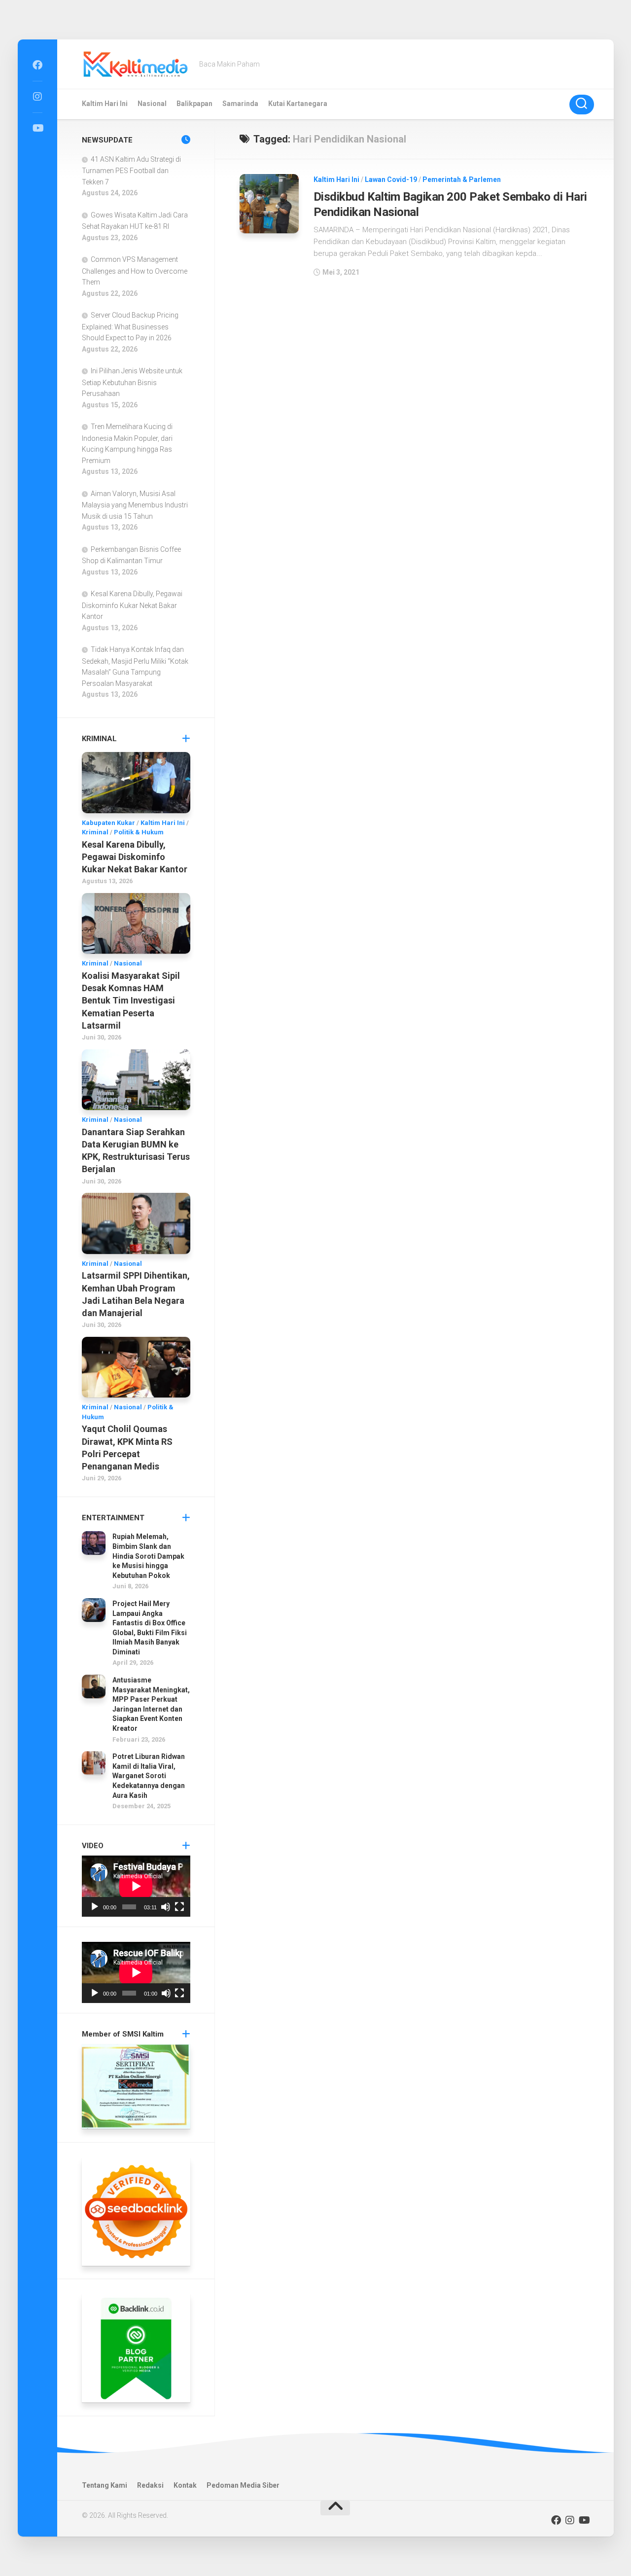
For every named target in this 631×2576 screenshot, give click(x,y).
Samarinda (240, 104)
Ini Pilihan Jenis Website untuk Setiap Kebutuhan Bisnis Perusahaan (132, 382)
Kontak (185, 2485)
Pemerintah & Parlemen (462, 179)
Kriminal (95, 832)
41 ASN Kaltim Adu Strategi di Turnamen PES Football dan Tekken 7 (131, 171)
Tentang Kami (105, 2485)
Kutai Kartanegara (298, 104)
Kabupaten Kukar (108, 823)
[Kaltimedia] (37, 65)
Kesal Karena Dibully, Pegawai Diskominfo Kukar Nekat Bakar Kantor (132, 605)
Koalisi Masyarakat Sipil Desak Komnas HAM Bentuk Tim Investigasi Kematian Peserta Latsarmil (131, 1001)
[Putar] (95, 1907)
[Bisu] (166, 1907)
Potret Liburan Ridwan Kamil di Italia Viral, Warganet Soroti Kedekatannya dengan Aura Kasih (149, 1776)
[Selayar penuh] (179, 1907)
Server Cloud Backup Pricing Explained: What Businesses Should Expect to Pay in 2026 (130, 326)
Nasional (152, 104)
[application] (136, 1886)
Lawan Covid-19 (391, 179)
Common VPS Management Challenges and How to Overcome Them (135, 271)
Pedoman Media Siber (243, 2485)
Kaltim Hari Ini (105, 104)
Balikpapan (194, 104)
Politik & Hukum (139, 832)
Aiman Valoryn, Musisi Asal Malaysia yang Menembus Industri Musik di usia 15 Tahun (135, 505)
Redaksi (150, 2485)
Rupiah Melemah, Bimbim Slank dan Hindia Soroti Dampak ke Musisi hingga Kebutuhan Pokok (148, 1556)
